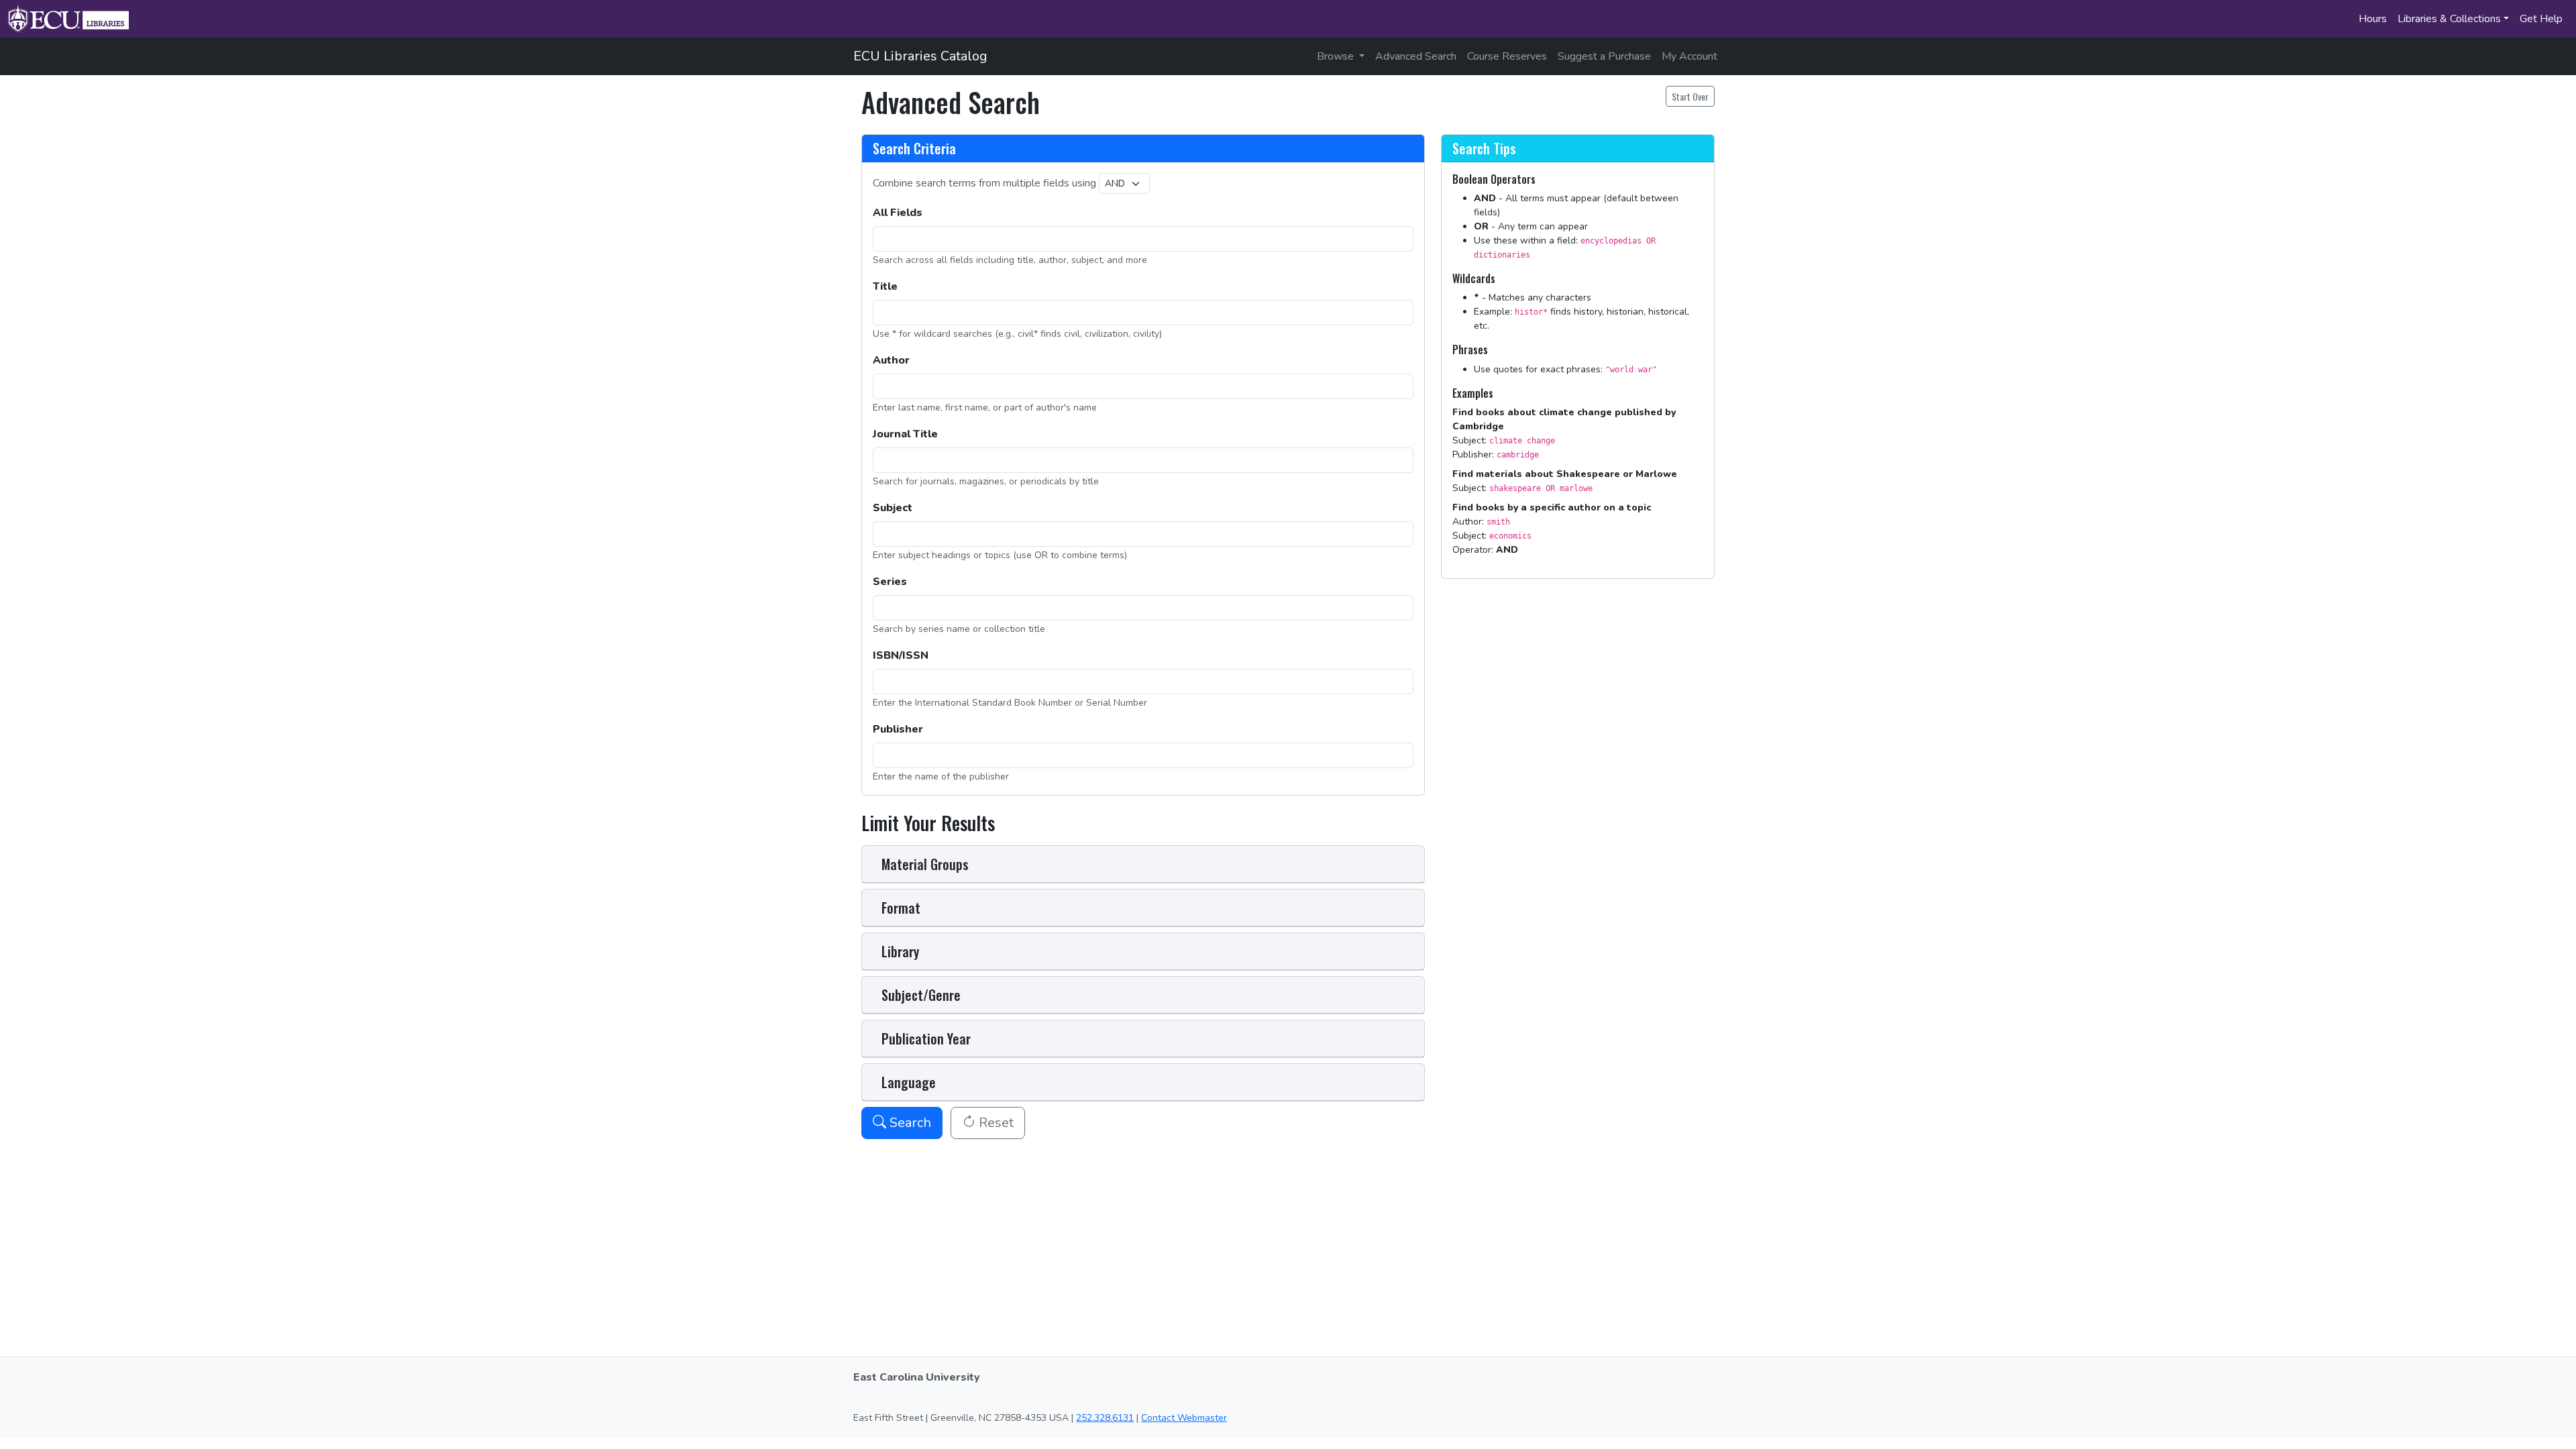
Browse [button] (1337, 56)
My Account (1689, 56)
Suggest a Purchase (1604, 56)
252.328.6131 (1105, 1418)
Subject (893, 508)
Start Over (1690, 96)
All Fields (898, 213)
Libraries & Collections (2449, 19)
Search (909, 1123)
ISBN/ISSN (901, 655)
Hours (2373, 19)
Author (891, 360)
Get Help (2541, 19)
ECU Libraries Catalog (920, 56)
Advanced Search (1416, 56)
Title (885, 286)
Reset (995, 1123)
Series (890, 582)
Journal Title (905, 434)
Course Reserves (1507, 56)
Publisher (898, 729)
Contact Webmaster (1184, 1418)
